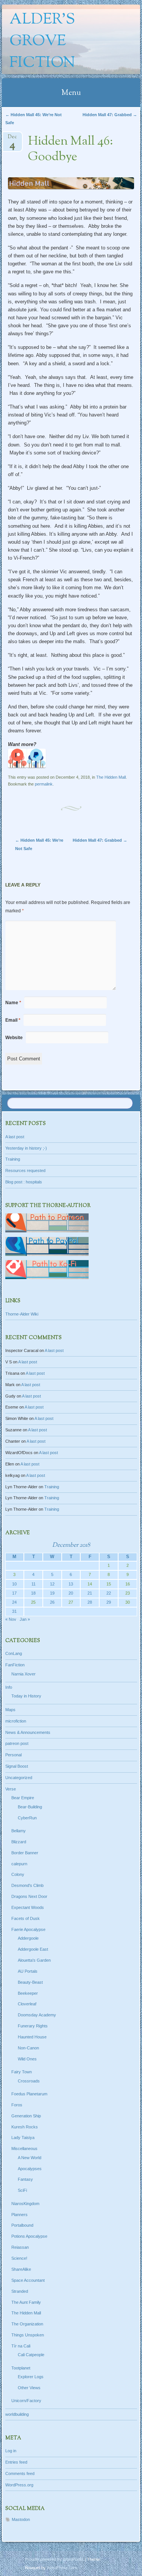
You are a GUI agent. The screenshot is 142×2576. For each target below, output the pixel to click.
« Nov (11, 1619)
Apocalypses (30, 2169)
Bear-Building (30, 1807)
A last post (15, 1137)
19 (52, 1593)
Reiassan (20, 2247)
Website (14, 1038)
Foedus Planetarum (29, 2094)
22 (109, 1593)
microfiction (16, 1721)
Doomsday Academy (37, 2015)
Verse (11, 1789)
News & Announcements (28, 1732)
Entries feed (16, 2462)
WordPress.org (19, 2485)
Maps (10, 1710)
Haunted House (32, 2037)
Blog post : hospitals (24, 1182)
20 (71, 1593)
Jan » (25, 1619)
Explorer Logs (31, 2377)
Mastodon (21, 2519)
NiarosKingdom (25, 2204)
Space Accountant (28, 2280)
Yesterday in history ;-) (26, 1148)
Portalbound (22, 2225)
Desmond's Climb (27, 1885)
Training (13, 1159)
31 (14, 1611)
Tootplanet (21, 2368)
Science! (19, 2258)
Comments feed (20, 2473)
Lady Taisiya (23, 2137)
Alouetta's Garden (34, 1960)
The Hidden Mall (111, 777)
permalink (44, 784)
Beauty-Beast (30, 1982)
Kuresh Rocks (25, 2127)
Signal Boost (17, 1766)
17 (14, 1593)
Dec (12, 139)
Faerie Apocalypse (28, 1929)
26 (52, 1602)
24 (14, 1602)
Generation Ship (26, 2116)
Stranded (20, 2291)
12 (52, 1584)
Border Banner (25, 1853)
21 (90, 1593)
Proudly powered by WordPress (54, 2559)
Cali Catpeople (31, 2355)
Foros (17, 2105)
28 (90, 1602)
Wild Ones (27, 2059)
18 (33, 1593)
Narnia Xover (23, 1674)
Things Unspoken (28, 2335)
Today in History (26, 1696)
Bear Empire (23, 1798)
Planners (20, 2215)
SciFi (22, 2190)
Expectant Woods (28, 1907)
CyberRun (27, 1818)
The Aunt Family (26, 2302)
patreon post (17, 1743)
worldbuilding (17, 2414)
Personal (13, 1755)
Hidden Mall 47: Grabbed (110, 115)
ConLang (14, 1653)
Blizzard (19, 1842)
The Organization (27, 2324)
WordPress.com (62, 2568)
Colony (18, 1874)
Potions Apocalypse (29, 2236)
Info (9, 1687)
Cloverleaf (27, 2004)
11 (34, 1584)
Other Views (29, 2388)
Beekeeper (28, 1993)
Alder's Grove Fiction (42, 42)
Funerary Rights (33, 2026)
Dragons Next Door (29, 1896)
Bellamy (19, 1831)
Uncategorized (19, 1778)
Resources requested (25, 1170)
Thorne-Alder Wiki (22, 1314)
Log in (11, 2451)
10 (14, 1584)
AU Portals (28, 1971)
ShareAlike (21, 2269)
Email (13, 1020)
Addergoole (28, 1938)
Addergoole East (33, 1949)
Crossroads (29, 2081)
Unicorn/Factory (26, 2401)
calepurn (19, 1864)
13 (71, 1584)
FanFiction (15, 1665)
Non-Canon (28, 2048)
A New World (30, 2158)
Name (13, 1003)
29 (109, 1602)
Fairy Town (22, 2072)
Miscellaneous (24, 2149)
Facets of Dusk (26, 1918)
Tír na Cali (21, 2346)
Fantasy (25, 2179)
